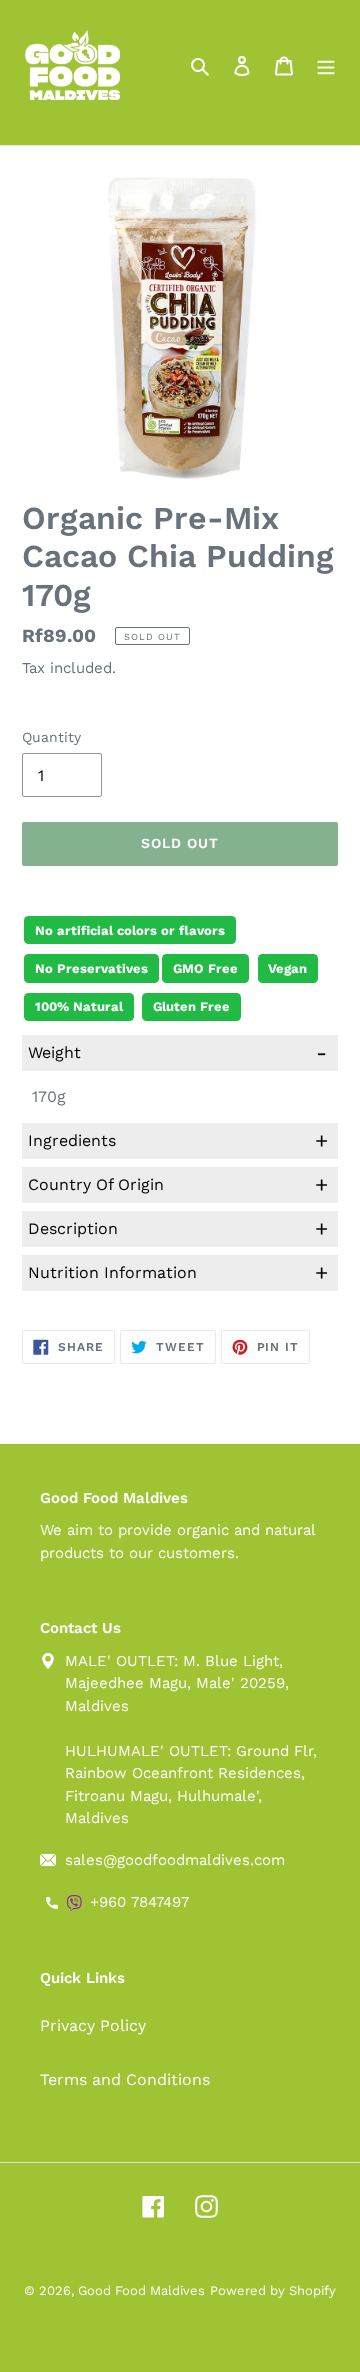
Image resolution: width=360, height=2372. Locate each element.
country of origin (178, 1184)
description (178, 1228)
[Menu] (326, 65)
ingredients (178, 1140)
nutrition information (178, 1272)
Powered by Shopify (273, 2290)
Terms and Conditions (125, 2079)
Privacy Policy (93, 2025)
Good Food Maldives (141, 2290)
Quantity (51, 737)
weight (177, 1052)
